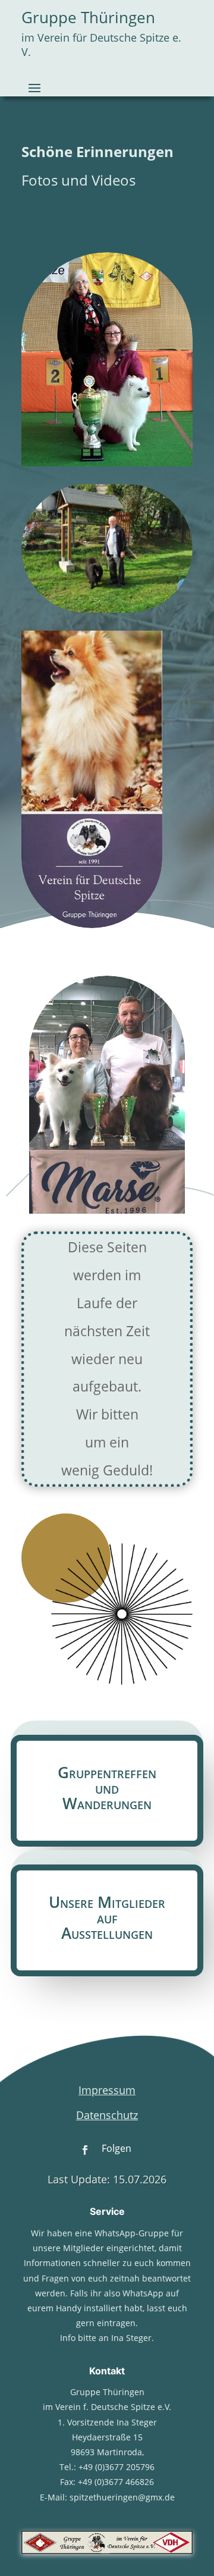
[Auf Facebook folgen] (85, 2150)
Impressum (107, 2090)
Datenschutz (107, 2115)
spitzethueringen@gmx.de (122, 2497)
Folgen (117, 2148)
